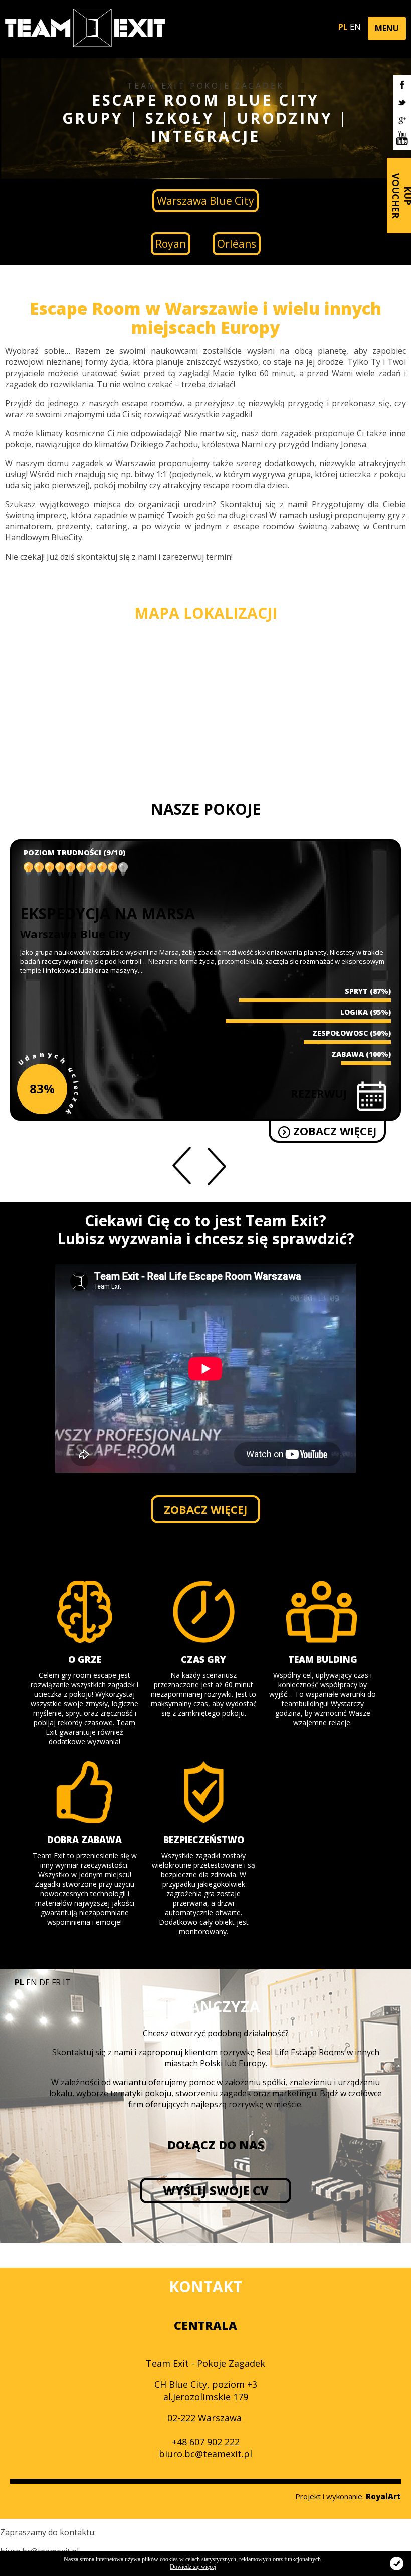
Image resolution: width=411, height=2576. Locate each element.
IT (67, 1982)
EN (355, 27)
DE (44, 1982)
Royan (171, 244)
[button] (387, 28)
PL (343, 27)
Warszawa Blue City (205, 201)
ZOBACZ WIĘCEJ (333, 1131)
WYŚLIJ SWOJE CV (216, 2191)
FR (56, 1982)
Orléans (237, 244)
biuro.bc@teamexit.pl (205, 2454)
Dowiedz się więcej (193, 2567)
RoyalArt (383, 2496)
